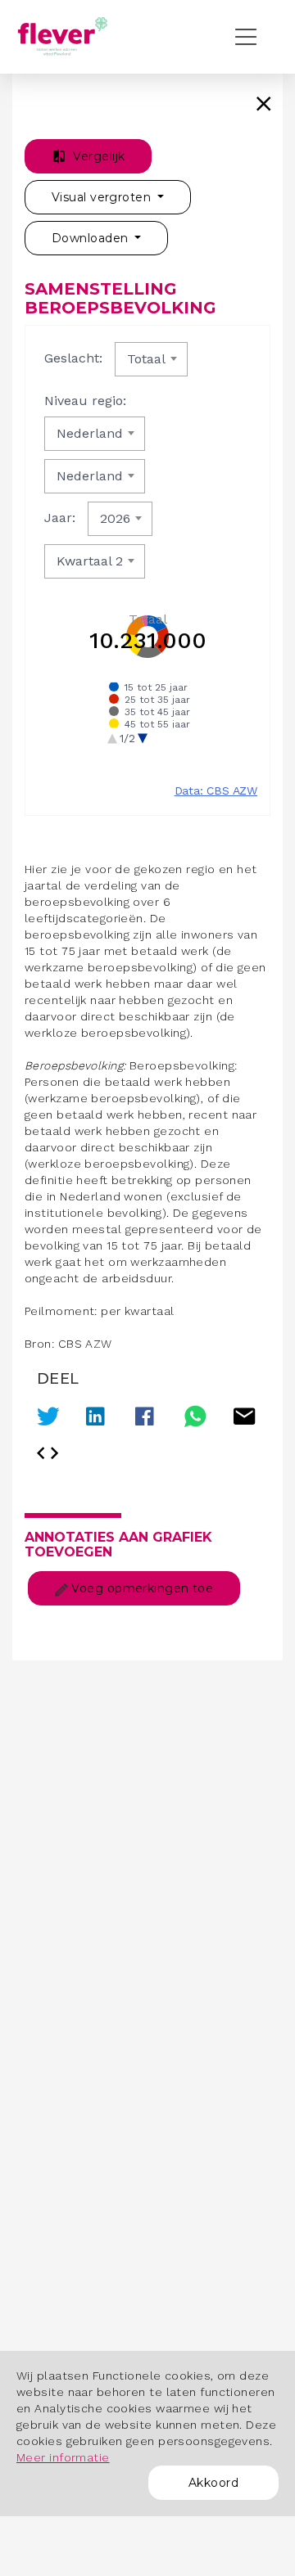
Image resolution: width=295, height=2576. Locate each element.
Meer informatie (63, 2457)
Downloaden (92, 238)
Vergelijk (97, 156)
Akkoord (213, 2483)
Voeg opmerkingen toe (141, 1588)
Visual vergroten (103, 197)
